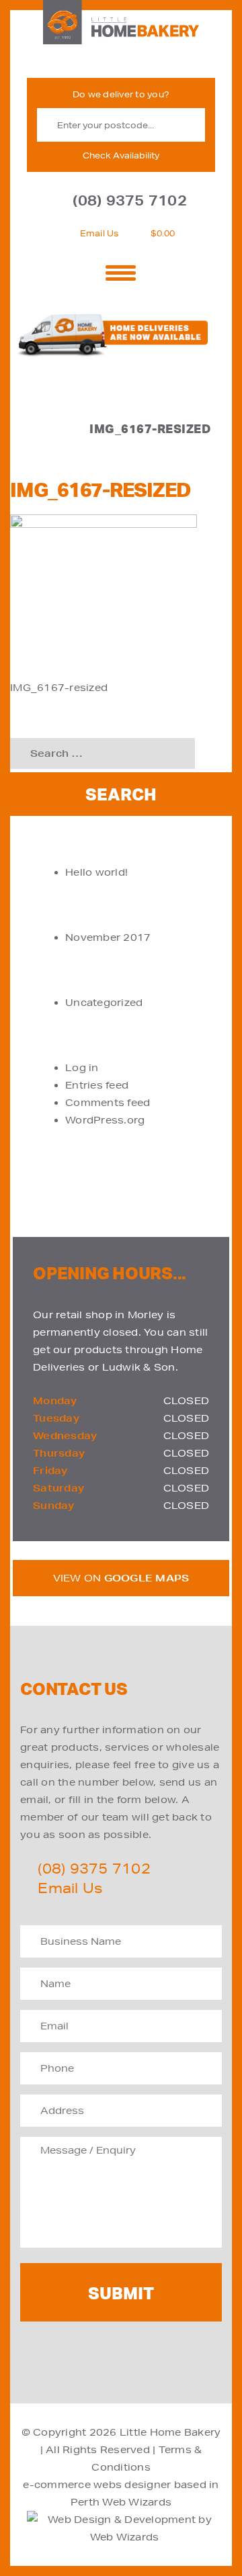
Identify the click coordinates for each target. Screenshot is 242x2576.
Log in (82, 1068)
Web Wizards (137, 2502)
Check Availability (121, 155)
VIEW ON (121, 1578)
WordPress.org (105, 1120)
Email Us (100, 233)
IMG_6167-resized (59, 688)
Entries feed (97, 1085)
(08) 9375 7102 (130, 200)
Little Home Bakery (170, 2432)
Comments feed (108, 1103)
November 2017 (108, 937)
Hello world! (96, 872)
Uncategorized (104, 1003)
